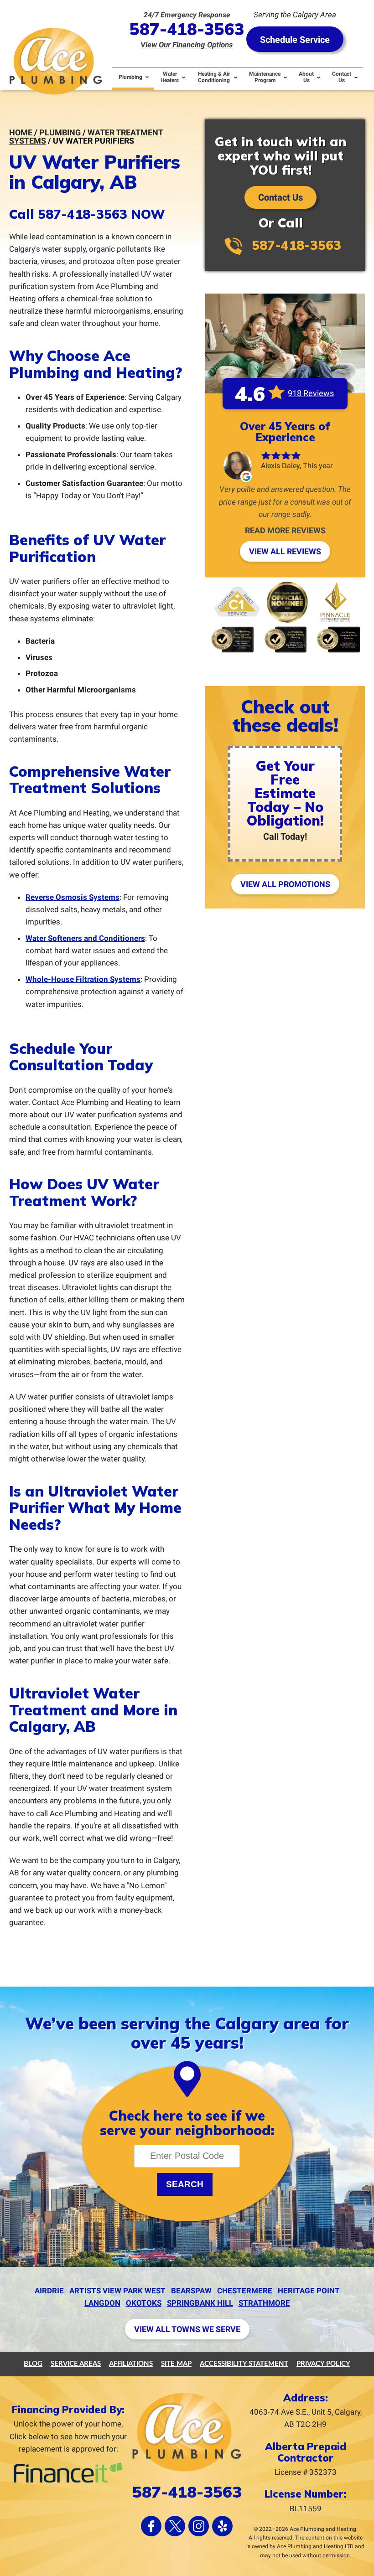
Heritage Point (309, 2291)
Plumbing (60, 132)
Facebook (151, 2526)
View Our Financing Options (187, 45)
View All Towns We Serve (187, 2329)
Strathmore (264, 2303)
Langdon (102, 2303)
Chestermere (245, 2291)
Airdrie (49, 2291)
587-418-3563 (187, 29)
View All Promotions (285, 884)
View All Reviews (285, 551)
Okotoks (144, 2303)
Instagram (199, 2526)
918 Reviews (311, 393)
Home (21, 132)
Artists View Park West (117, 2291)
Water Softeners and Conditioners (85, 938)
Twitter (175, 2526)
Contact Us (280, 197)
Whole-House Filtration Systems (83, 979)
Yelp (222, 2526)
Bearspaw (191, 2291)
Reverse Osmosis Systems (73, 897)
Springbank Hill (200, 2303)
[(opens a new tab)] (68, 2481)
